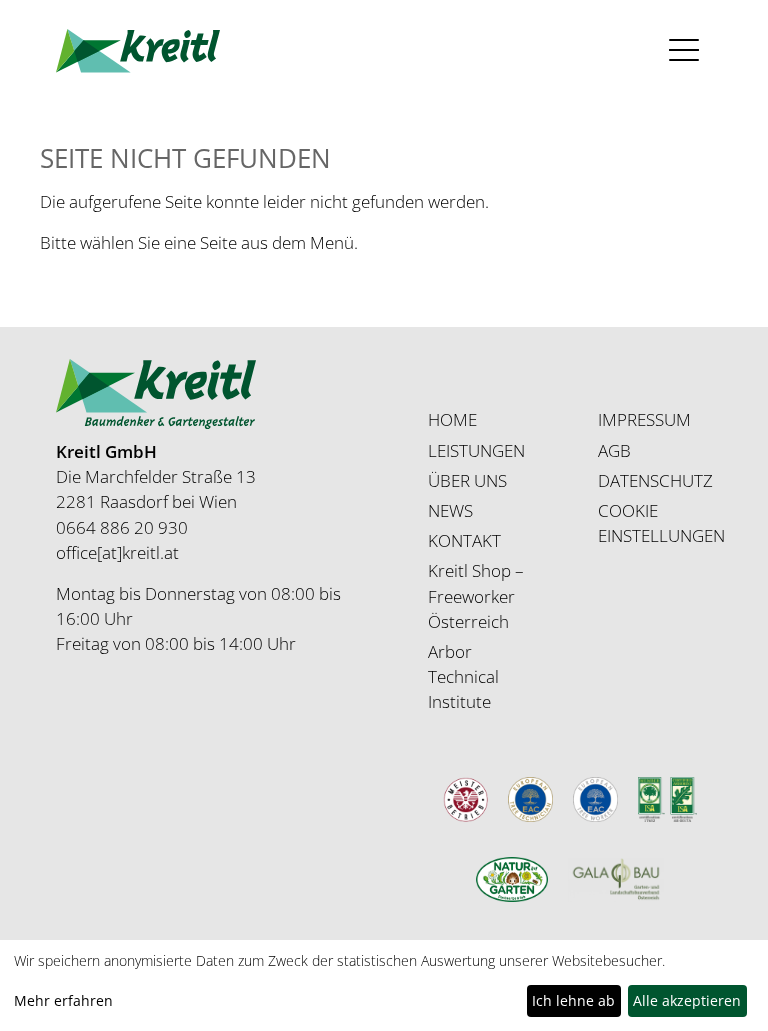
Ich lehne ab (573, 1000)
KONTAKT (464, 540)
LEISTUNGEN (476, 450)
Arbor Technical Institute (463, 676)
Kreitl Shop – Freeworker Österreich (476, 595)
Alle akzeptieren (687, 1000)
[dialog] (384, 985)
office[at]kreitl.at (117, 552)
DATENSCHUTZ (655, 480)
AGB (614, 450)
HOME (452, 419)
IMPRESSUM (644, 419)
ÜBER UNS (467, 480)
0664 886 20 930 (122, 527)
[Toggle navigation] (684, 50)
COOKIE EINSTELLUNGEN (661, 523)
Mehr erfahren (63, 1000)
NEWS (450, 510)
